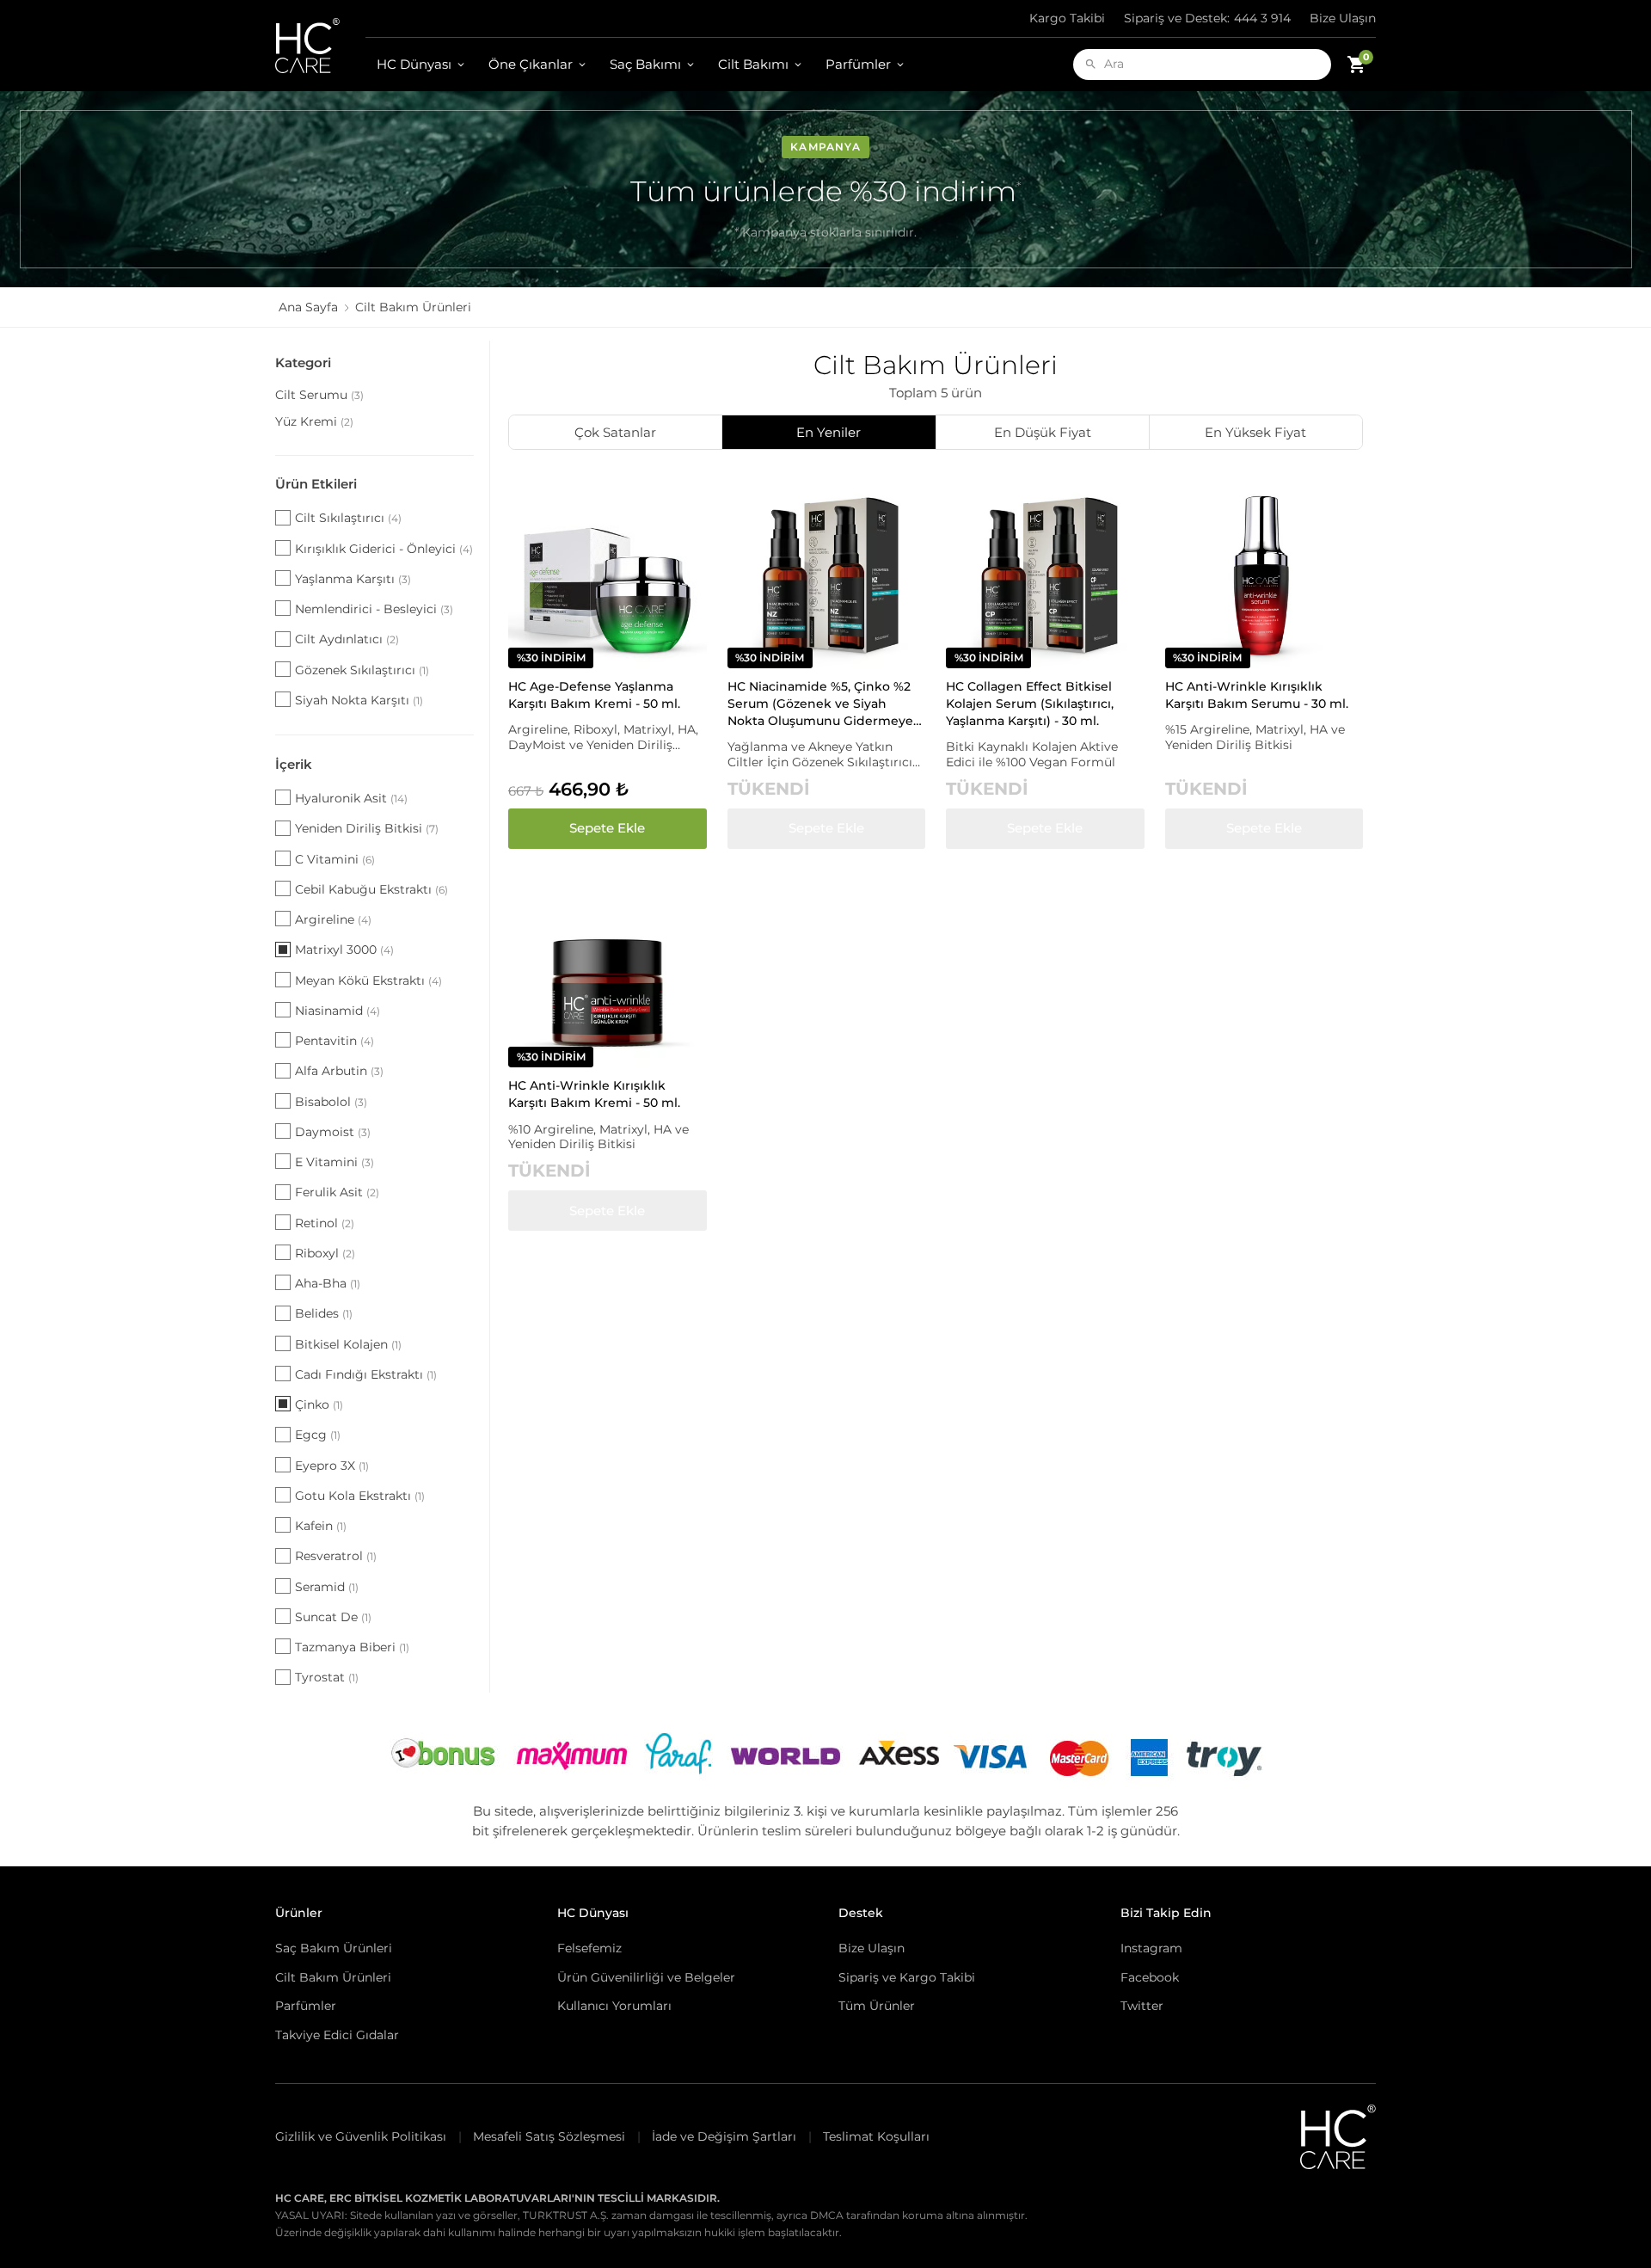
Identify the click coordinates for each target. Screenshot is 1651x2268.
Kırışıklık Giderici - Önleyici (384, 549)
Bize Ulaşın (1343, 18)
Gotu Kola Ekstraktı (360, 1496)
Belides (324, 1313)
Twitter (1142, 2006)
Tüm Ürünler (877, 2006)
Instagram (1151, 1948)
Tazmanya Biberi (352, 1647)
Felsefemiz (589, 1948)
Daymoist (333, 1132)
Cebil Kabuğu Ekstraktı (371, 889)
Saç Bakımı (645, 64)
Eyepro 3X (332, 1466)
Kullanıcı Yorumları (614, 2006)
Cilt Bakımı (753, 64)
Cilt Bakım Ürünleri (333, 1977)
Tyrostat (327, 1677)
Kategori (303, 363)
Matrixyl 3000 (344, 950)
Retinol (325, 1223)
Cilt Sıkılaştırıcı (348, 518)
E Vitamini (334, 1162)
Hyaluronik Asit (351, 798)
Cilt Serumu (319, 395)
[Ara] (1091, 64)
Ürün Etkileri (316, 484)
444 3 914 (1207, 18)
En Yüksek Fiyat (1255, 432)
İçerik (294, 764)
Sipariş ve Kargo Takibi (907, 1977)
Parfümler (858, 64)
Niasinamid (338, 1011)
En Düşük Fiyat (1043, 432)
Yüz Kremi (314, 421)
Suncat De (333, 1617)
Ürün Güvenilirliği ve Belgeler (646, 1977)
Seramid (327, 1587)
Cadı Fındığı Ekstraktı (366, 1374)
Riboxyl (325, 1253)
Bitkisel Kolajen (348, 1344)
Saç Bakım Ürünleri (334, 1948)
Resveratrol (336, 1556)
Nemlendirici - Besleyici (374, 609)
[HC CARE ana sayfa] (320, 46)
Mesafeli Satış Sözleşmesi (549, 2136)
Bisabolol (331, 1102)
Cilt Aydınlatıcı (347, 639)
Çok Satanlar (615, 432)
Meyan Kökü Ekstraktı (368, 980)
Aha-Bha (328, 1283)
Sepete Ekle (607, 828)
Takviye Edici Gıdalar (337, 2035)
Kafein (321, 1526)
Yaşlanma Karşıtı (353, 579)
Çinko (319, 1404)
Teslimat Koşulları (876, 2136)
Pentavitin (334, 1041)
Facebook (1150, 1977)
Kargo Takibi (1067, 18)
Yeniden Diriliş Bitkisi (367, 828)
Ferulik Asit (337, 1192)
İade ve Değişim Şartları (724, 2136)
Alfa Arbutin (339, 1071)
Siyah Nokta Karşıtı (359, 700)
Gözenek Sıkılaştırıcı (362, 670)
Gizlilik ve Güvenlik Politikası (361, 2136)
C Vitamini (335, 859)
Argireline (333, 919)
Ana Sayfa (308, 307)
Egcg (318, 1435)
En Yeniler (829, 432)
